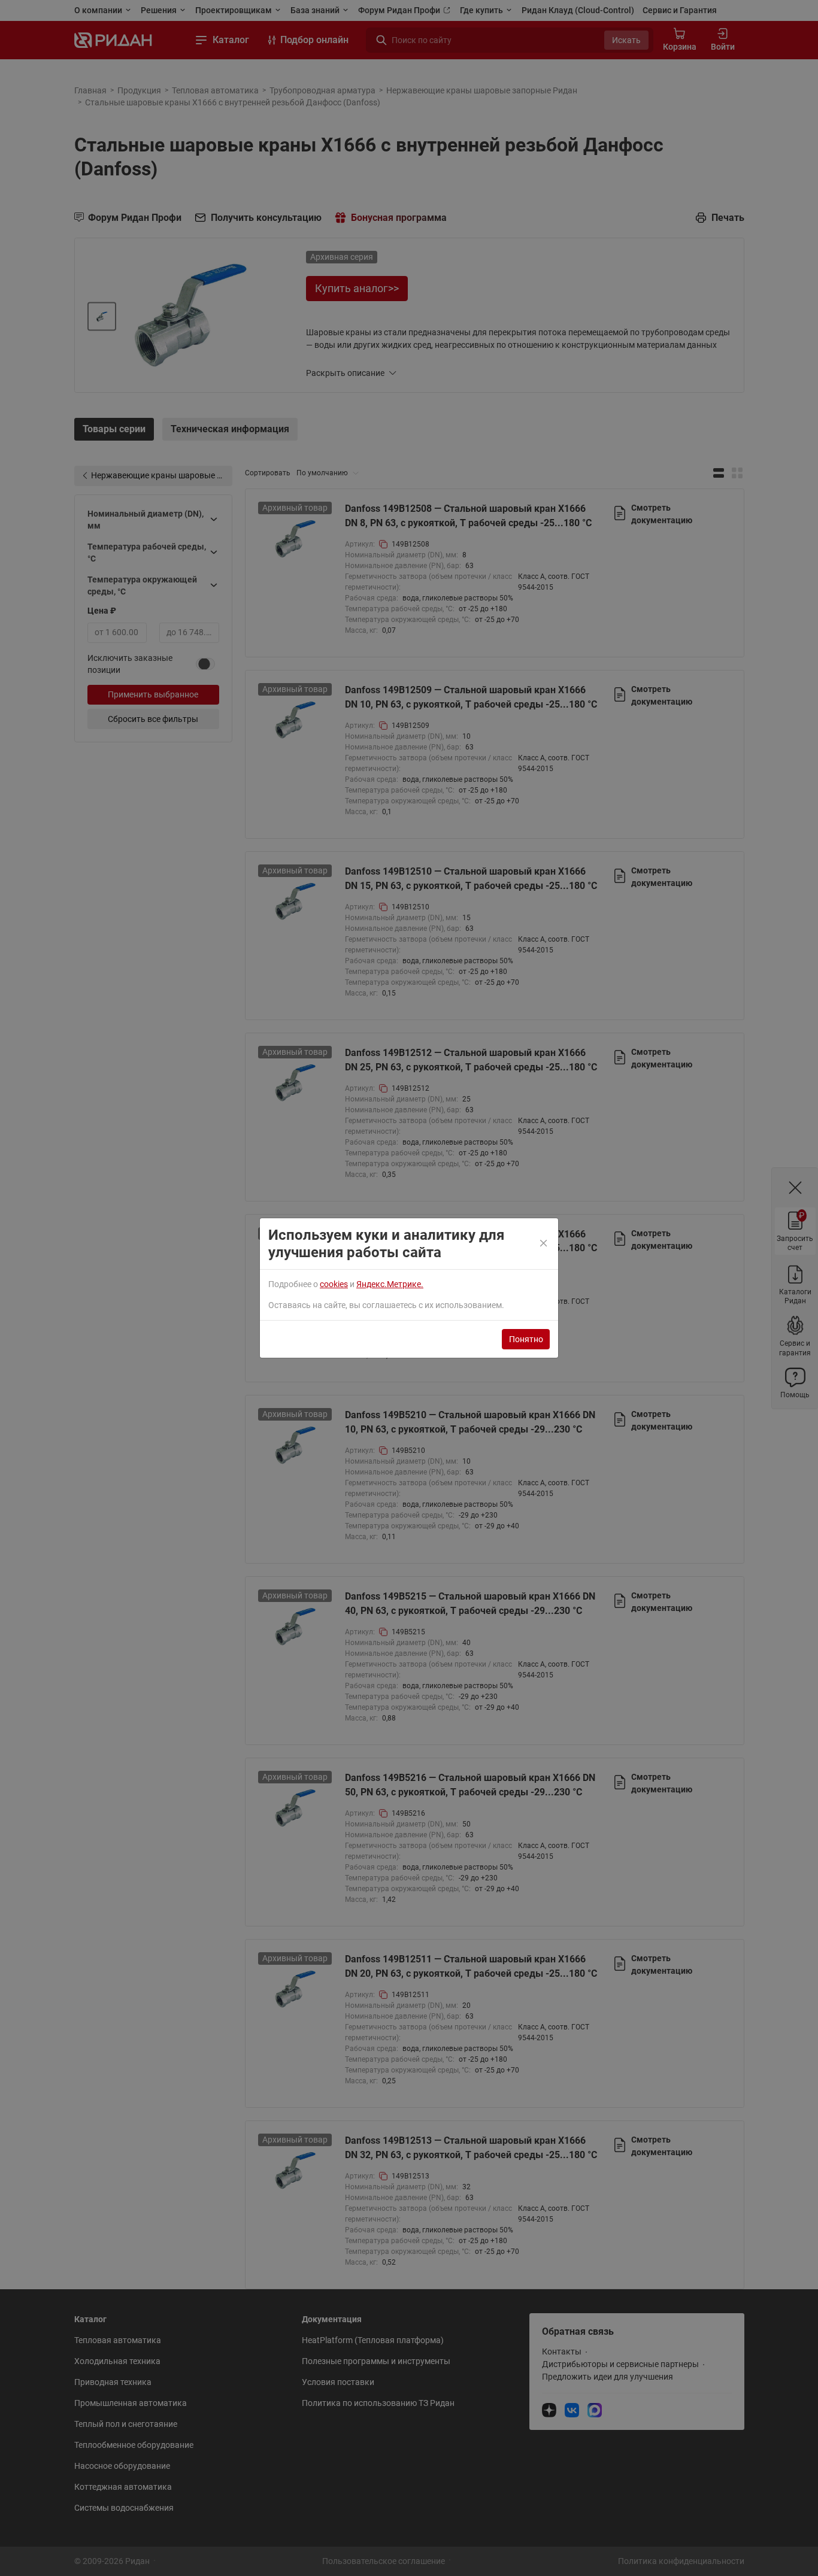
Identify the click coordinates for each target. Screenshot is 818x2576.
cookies (334, 1284)
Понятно (526, 1339)
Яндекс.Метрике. (390, 1284)
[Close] (544, 1244)
